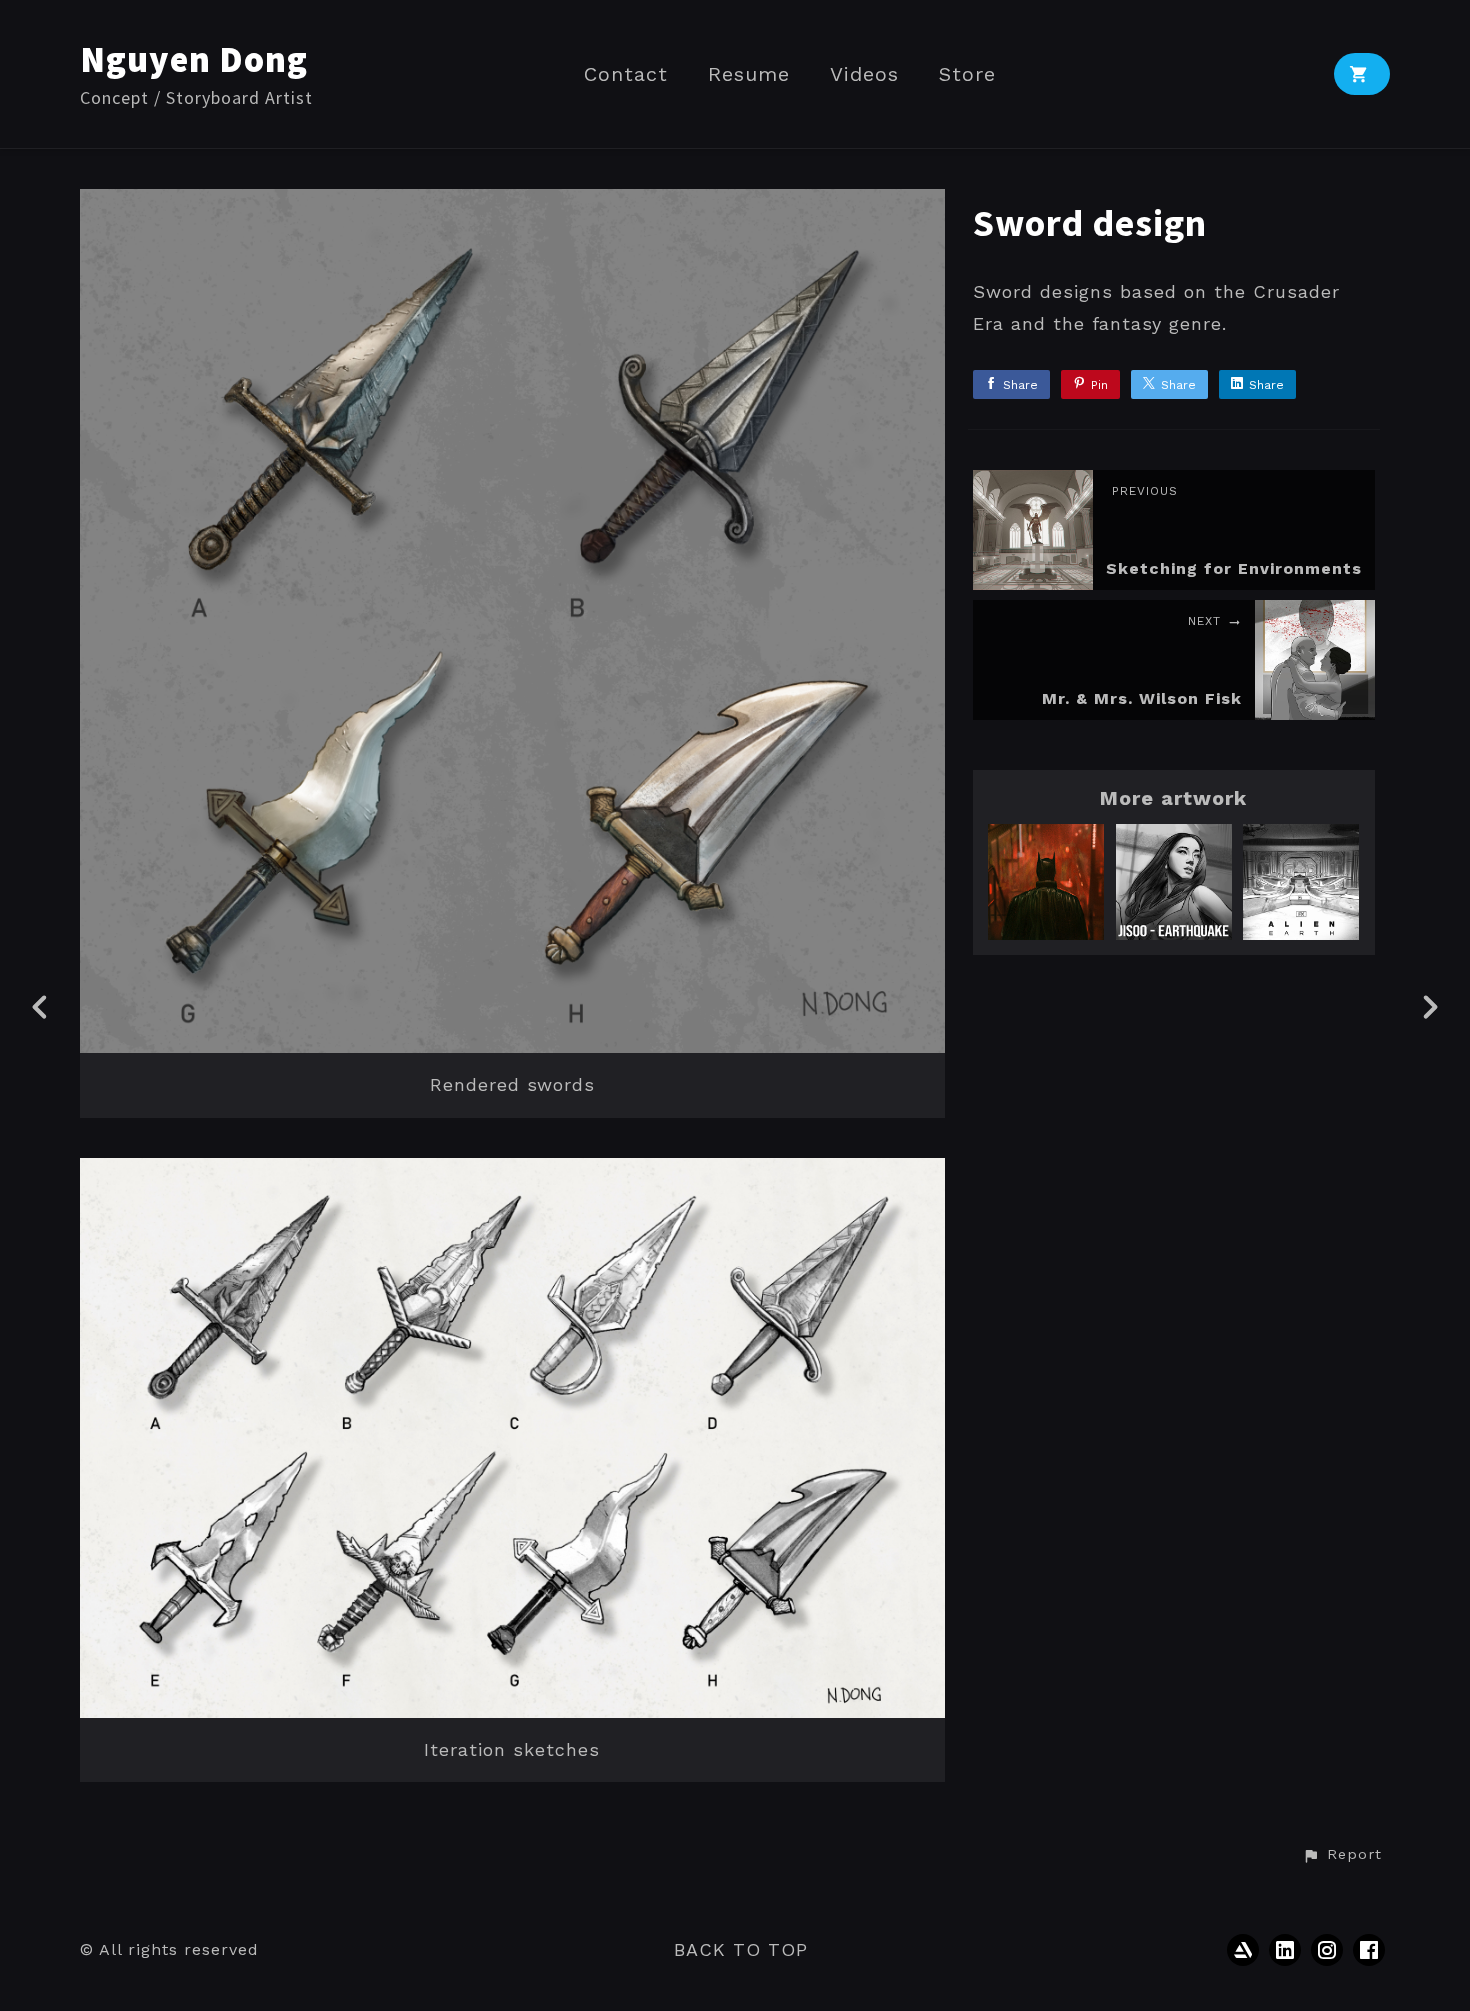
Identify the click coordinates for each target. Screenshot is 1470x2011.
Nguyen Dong (194, 59)
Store (967, 74)
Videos (864, 74)
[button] (1342, 1855)
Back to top (741, 1949)
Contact (626, 74)
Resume (749, 74)
